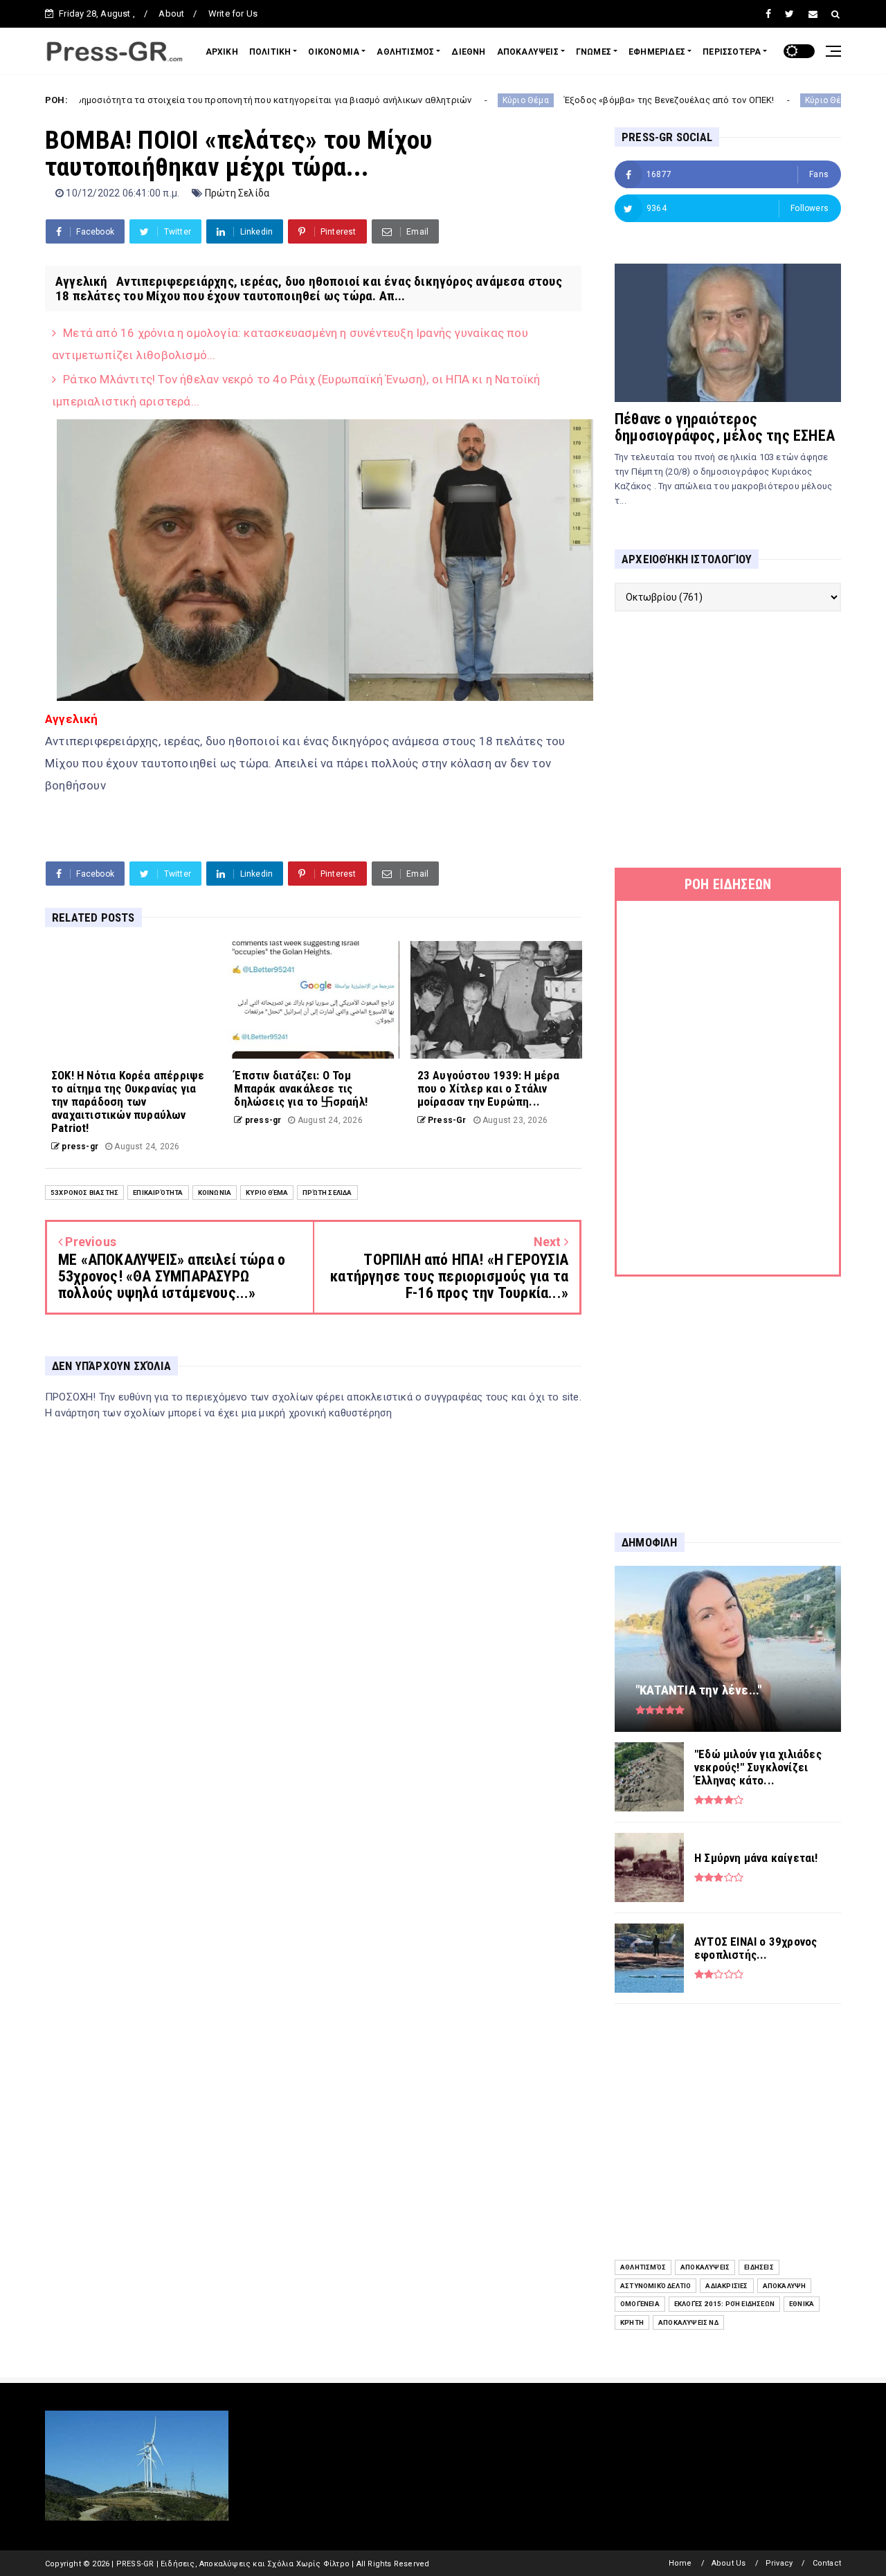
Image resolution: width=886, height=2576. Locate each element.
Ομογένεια (640, 2304)
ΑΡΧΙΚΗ (222, 52)
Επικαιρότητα (158, 1193)
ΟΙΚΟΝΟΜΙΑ (334, 52)
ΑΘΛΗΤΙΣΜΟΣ (405, 52)
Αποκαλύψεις (705, 2267)
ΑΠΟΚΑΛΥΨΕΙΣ (528, 52)
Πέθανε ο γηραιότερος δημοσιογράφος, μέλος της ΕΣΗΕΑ (725, 427)
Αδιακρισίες (726, 2286)
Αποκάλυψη (785, 2286)
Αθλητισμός (643, 2267)
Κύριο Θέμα (436, 100)
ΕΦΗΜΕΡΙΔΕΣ (657, 52)
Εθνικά (802, 2304)
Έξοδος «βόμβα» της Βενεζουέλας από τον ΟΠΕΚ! (580, 100)
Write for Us (233, 13)
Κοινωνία (215, 1193)
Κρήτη (632, 2322)
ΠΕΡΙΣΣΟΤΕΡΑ (732, 52)
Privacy (779, 2563)
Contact (827, 2563)
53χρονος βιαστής (84, 1193)
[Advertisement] (728, 740)
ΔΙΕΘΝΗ (468, 52)
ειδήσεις (759, 2267)
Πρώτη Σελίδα (237, 193)
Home (680, 2563)
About (171, 13)
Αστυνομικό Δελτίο (656, 2286)
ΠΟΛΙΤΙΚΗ (270, 52)
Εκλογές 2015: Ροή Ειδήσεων (724, 2304)
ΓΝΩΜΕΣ (594, 52)
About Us (729, 2563)
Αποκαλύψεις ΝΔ (688, 2322)
